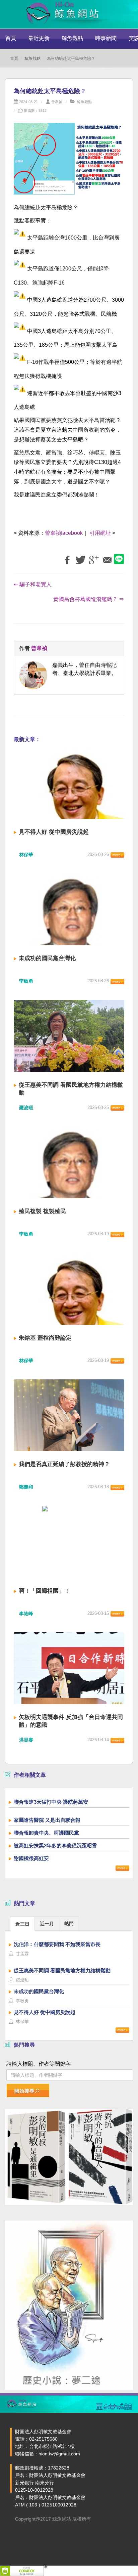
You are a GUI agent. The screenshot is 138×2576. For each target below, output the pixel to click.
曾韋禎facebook (64, 533)
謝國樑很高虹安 (31, 1858)
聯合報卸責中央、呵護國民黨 (46, 1833)
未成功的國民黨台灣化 (47, 958)
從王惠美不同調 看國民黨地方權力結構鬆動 (62, 1970)
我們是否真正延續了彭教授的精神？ (64, 1464)
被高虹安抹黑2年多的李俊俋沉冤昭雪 (55, 1845)
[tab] (22, 1923)
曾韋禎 (57, 102)
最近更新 (39, 38)
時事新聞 (106, 38)
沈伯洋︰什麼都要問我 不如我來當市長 (57, 1944)
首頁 (11, 38)
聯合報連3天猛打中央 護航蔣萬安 (51, 1802)
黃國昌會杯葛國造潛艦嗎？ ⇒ (89, 599)
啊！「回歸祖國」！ (44, 1591)
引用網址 (100, 533)
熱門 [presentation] (69, 1924)
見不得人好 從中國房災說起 (54, 832)
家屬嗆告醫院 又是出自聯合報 (47, 1820)
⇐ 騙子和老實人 (33, 584)
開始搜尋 (24, 2091)
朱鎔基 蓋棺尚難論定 (45, 1338)
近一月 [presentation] (47, 1924)
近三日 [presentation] (22, 1924)
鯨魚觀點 (72, 38)
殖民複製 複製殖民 (42, 1211)
